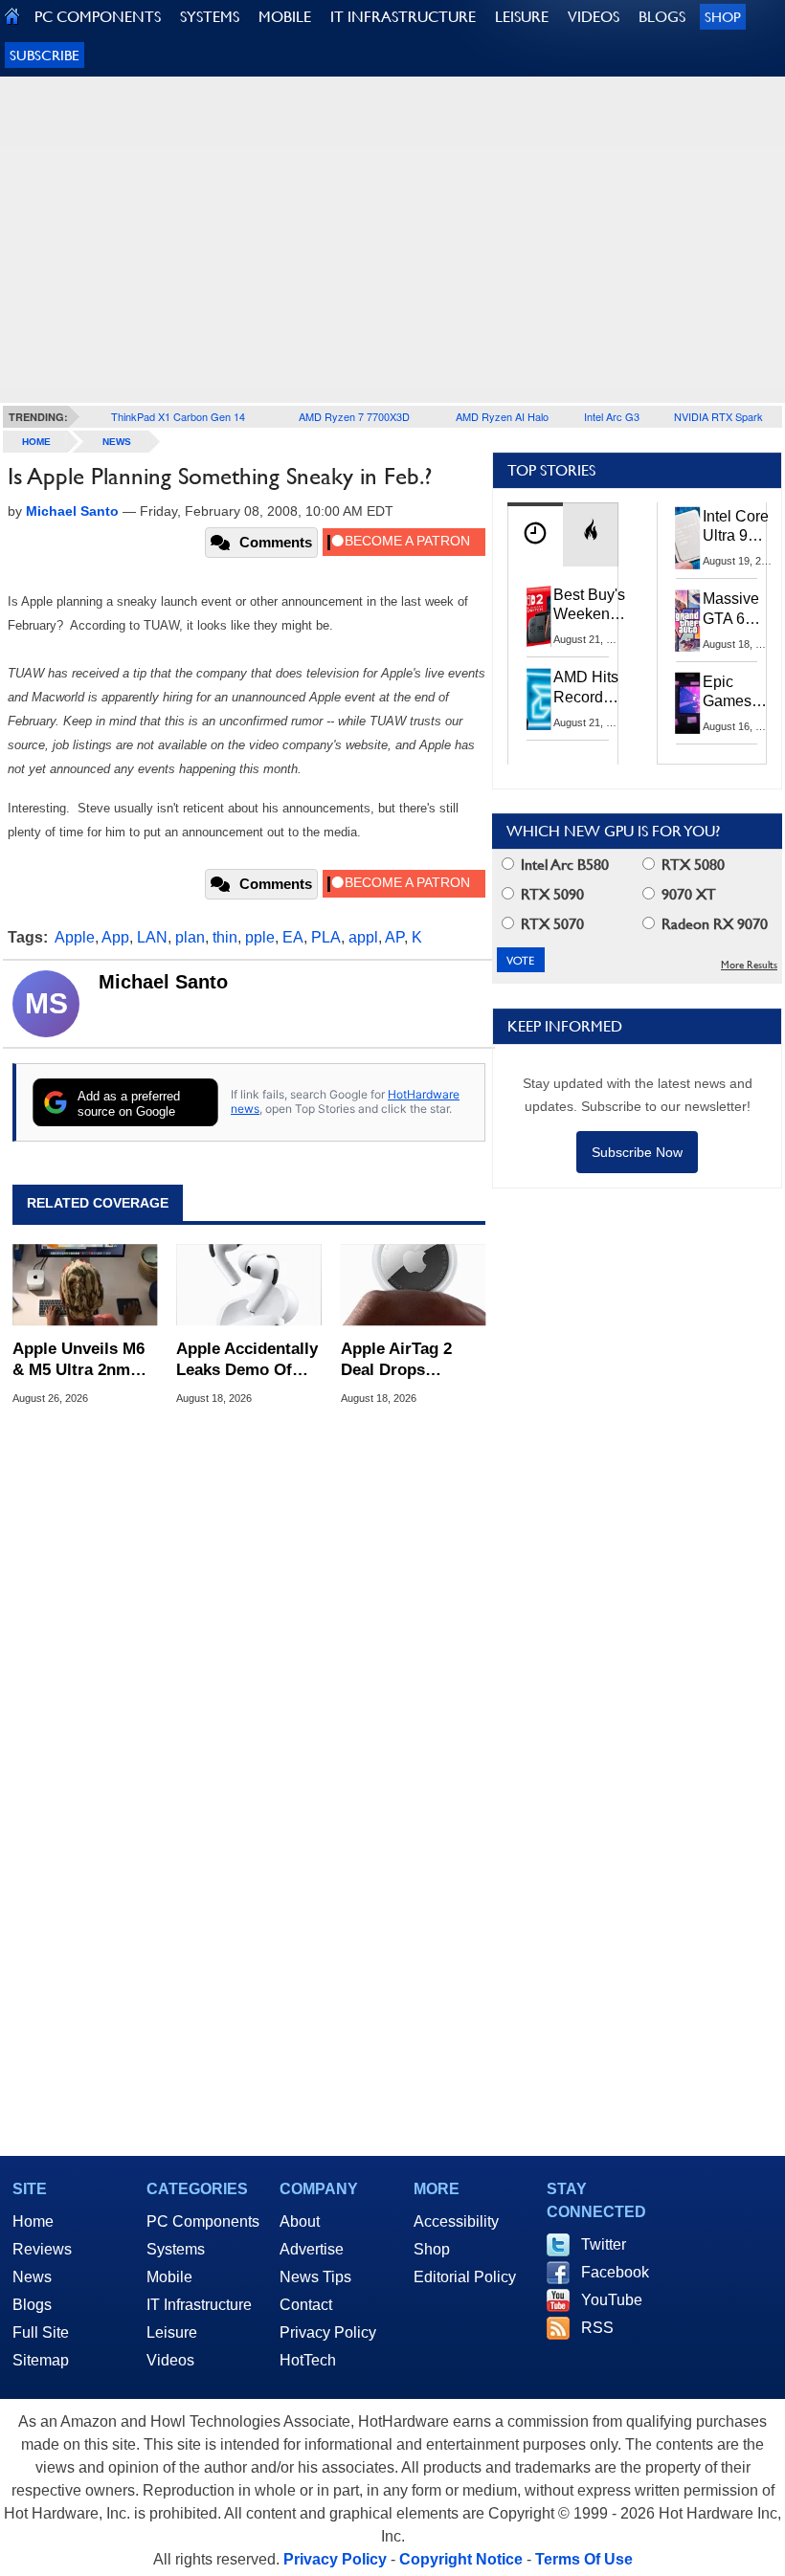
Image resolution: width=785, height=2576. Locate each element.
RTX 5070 (550, 924)
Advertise (312, 2249)
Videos (170, 2360)
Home (33, 2221)
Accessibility (456, 2221)
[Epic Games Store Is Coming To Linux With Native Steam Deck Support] (688, 703)
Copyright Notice (461, 2559)
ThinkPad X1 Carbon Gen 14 (178, 416)
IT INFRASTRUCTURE (403, 17)
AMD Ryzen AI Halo (502, 416)
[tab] (535, 534)
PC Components (203, 2221)
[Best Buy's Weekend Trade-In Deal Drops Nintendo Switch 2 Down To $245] (539, 616)
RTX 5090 (550, 894)
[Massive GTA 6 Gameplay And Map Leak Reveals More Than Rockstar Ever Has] (688, 620)
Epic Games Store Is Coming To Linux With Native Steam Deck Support (740, 693)
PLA (326, 937)
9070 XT (687, 894)
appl (363, 937)
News (117, 442)
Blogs (32, 2305)
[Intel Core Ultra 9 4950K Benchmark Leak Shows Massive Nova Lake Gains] (688, 538)
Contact (306, 2305)
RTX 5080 (691, 865)
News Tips (315, 2277)
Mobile (169, 2277)
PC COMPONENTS (98, 17)
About (300, 2221)
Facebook (615, 2272)
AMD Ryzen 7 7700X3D (354, 416)
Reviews (42, 2249)
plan (190, 937)
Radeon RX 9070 (713, 924)
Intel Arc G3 (612, 416)
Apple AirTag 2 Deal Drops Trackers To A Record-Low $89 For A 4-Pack (402, 1360)
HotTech (308, 2360)
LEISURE (522, 17)
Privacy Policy (328, 2332)
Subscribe (45, 55)
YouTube (612, 2300)
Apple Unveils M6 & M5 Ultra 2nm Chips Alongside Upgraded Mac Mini (78, 1360)
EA (293, 937)
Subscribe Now (637, 1152)
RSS (597, 2328)
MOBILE (285, 17)
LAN (152, 937)
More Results (749, 965)
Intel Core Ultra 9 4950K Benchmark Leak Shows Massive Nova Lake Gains (741, 527)
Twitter (604, 2244)
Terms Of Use (584, 2559)
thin (225, 937)
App (115, 937)
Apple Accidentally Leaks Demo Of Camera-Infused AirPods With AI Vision (247, 1360)
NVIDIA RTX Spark (718, 416)
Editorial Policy (465, 2277)
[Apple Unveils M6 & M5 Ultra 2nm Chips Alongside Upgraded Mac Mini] (85, 1285)
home (36, 442)
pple (260, 937)
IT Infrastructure (199, 2305)
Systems (176, 2249)
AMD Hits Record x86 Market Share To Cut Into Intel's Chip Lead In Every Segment (591, 688)
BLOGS (662, 17)
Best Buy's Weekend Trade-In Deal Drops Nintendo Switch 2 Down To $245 (589, 606)
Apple (75, 937)
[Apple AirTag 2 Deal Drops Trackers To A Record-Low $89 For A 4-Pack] (413, 1285)
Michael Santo (163, 982)
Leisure (172, 2332)
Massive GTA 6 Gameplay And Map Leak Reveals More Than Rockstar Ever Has (740, 610)
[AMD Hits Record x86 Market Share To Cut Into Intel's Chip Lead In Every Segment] (539, 699)
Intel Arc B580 (563, 865)
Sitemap (41, 2360)
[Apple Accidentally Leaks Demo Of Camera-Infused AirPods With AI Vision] (248, 1285)
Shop (723, 17)
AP (394, 937)
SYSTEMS (210, 17)
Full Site (41, 2332)
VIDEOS (594, 17)
